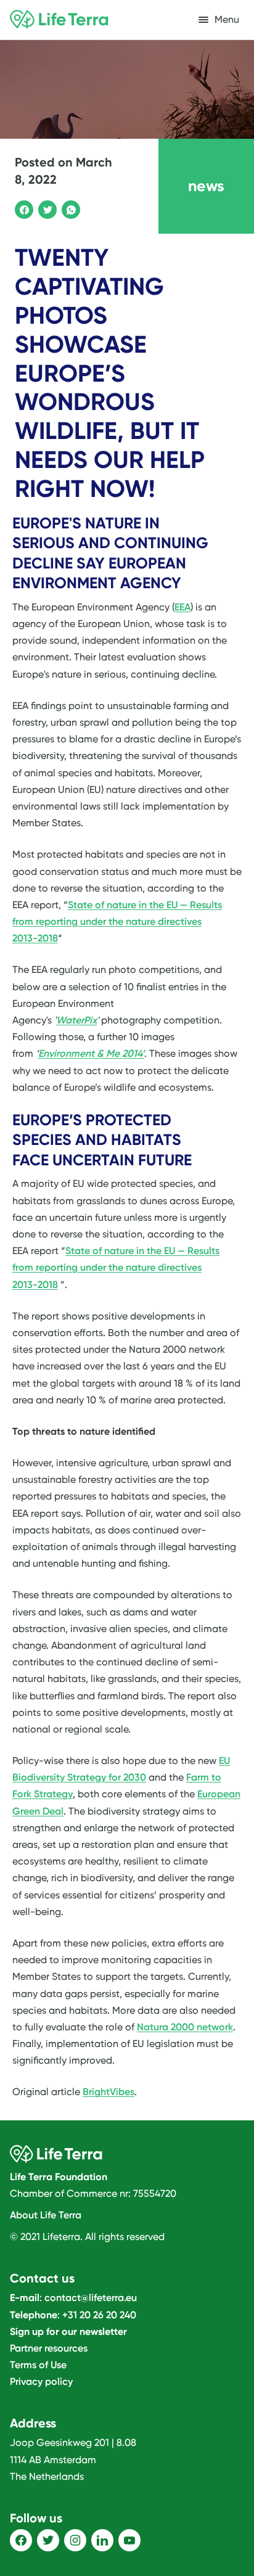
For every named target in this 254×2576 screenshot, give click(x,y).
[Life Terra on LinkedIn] (102, 2540)
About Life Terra (46, 2215)
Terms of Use (38, 2365)
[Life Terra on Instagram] (75, 2540)
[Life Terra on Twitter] (48, 2540)
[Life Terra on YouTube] (129, 2540)
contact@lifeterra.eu (91, 2298)
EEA (182, 607)
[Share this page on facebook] (22, 208)
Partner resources (49, 2348)
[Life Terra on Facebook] (21, 2540)
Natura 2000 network (185, 2027)
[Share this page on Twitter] (46, 208)
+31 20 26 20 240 (99, 2315)
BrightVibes (109, 2092)
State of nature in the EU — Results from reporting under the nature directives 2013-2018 (117, 921)
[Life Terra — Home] (59, 20)
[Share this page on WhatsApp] (69, 208)
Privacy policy (41, 2381)
